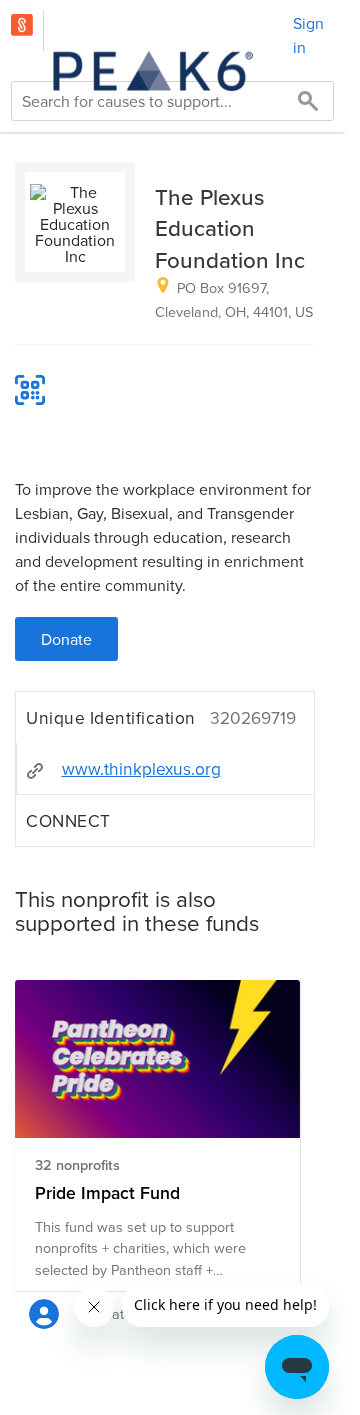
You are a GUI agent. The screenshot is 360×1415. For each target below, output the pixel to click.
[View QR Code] (30, 390)
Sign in (308, 35)
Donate (66, 639)
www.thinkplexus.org (141, 768)
